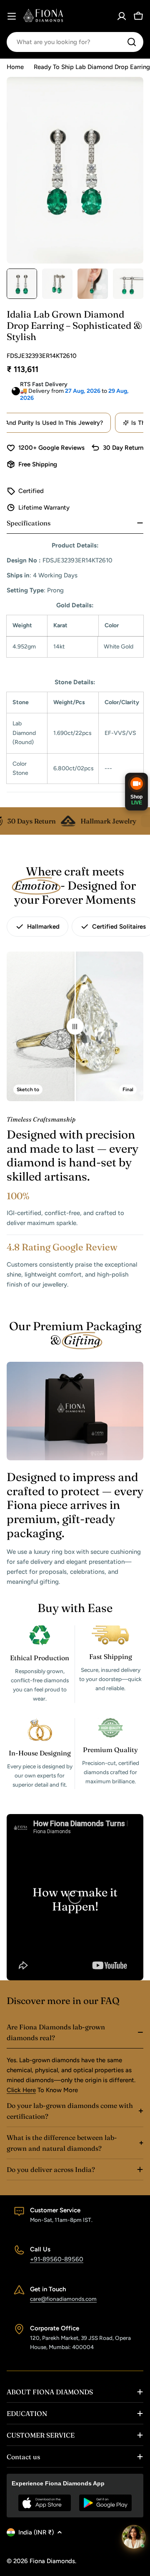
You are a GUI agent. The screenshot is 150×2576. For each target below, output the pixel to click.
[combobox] (75, 42)
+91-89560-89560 (57, 2259)
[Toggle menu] (12, 16)
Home (15, 67)
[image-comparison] (75, 1026)
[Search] (132, 42)
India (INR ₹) (36, 2532)
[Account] (122, 16)
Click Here (21, 2090)
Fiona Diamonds (52, 2561)
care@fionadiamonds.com (63, 2299)
